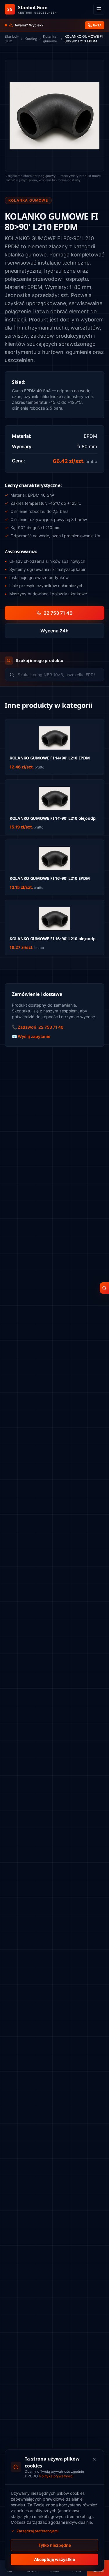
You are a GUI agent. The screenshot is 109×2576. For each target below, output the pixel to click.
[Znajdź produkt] (104, 1288)
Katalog (31, 39)
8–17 (97, 25)
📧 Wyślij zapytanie (31, 1036)
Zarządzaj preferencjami (37, 2531)
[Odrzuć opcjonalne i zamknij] (94, 2459)
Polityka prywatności (56, 2476)
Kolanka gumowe (50, 39)
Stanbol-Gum (12, 39)
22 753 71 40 (58, 613)
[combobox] (59, 675)
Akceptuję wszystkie (54, 2559)
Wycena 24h (54, 631)
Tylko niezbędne (55, 2545)
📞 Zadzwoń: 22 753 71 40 (38, 1027)
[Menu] (99, 9)
